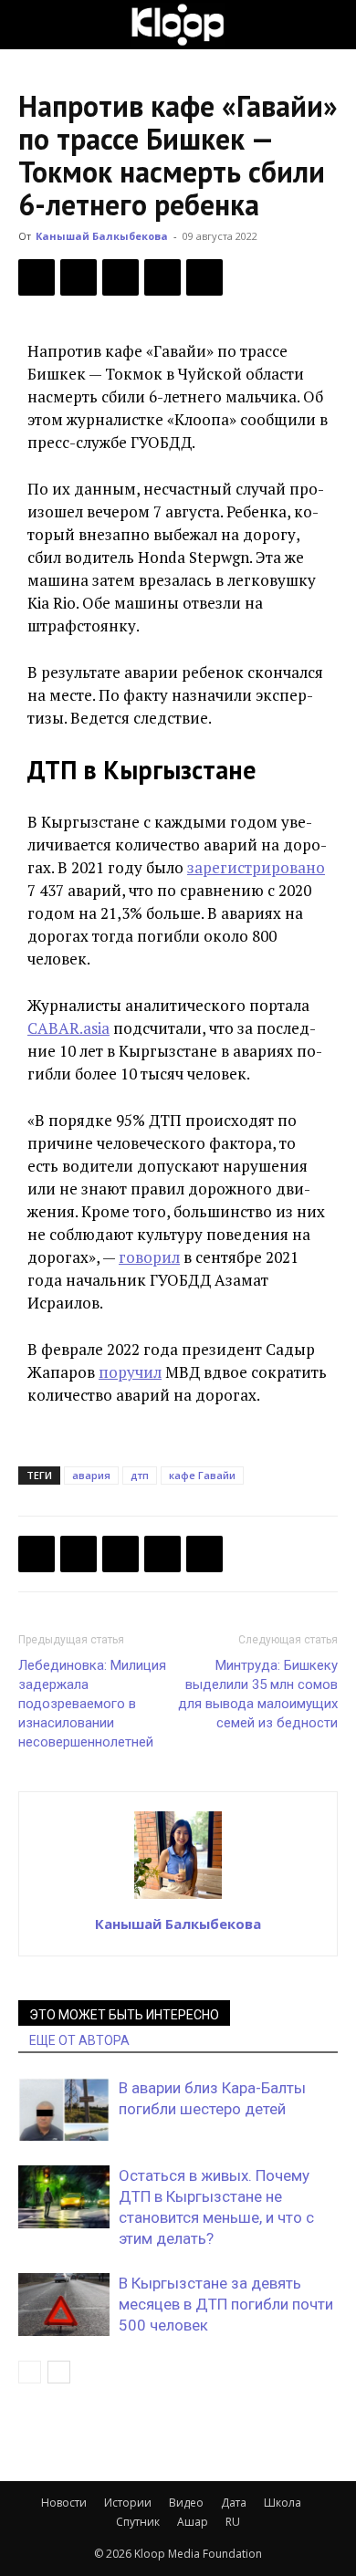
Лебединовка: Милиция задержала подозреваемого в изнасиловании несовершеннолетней (92, 1704)
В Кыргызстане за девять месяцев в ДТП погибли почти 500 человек (226, 2304)
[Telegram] (162, 277)
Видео (186, 2503)
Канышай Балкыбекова (102, 236)
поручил (130, 1372)
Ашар (193, 2522)
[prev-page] (30, 2372)
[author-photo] (178, 1898)
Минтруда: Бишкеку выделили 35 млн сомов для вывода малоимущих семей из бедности (258, 1694)
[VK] (120, 277)
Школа (283, 2503)
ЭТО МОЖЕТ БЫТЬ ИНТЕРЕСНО (124, 2015)
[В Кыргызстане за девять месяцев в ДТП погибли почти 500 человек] (64, 2305)
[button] (31, 25)
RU (233, 2522)
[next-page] (59, 2372)
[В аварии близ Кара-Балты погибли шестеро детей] (64, 2109)
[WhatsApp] (204, 277)
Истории (128, 2503)
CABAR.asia (68, 1028)
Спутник (138, 2522)
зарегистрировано (256, 867)
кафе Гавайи (202, 1475)
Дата (234, 2503)
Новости (64, 2503)
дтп (140, 1475)
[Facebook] (37, 277)
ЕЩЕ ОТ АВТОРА (79, 2040)
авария (91, 1475)
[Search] (330, 25)
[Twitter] (79, 277)
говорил (149, 1257)
